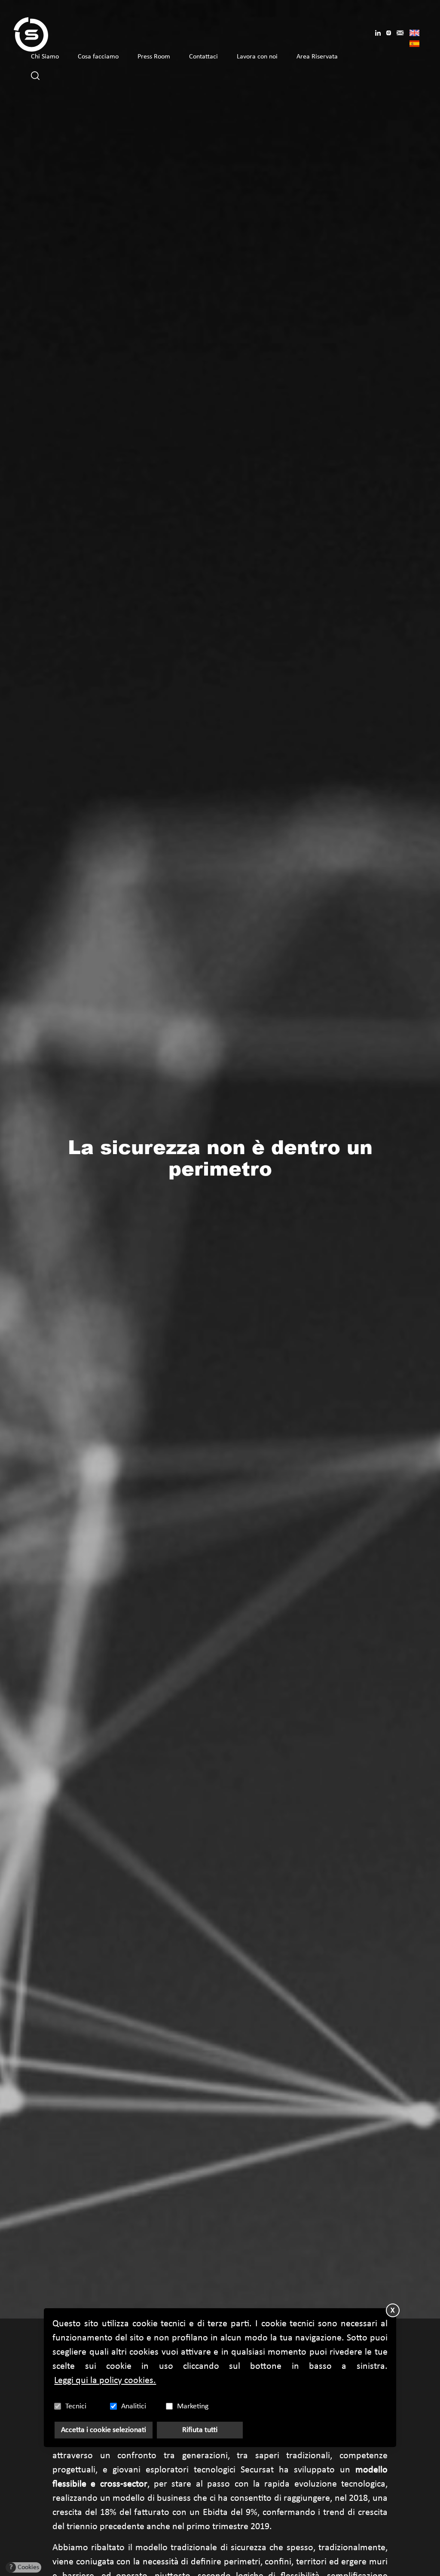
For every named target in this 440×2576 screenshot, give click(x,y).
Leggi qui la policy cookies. (105, 2381)
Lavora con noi (257, 57)
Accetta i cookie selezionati (104, 2430)
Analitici (134, 2406)
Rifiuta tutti (200, 2430)
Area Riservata (317, 57)
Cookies (24, 2567)
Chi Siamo (45, 57)
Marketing (193, 2406)
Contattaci (203, 57)
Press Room (154, 57)
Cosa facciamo (98, 57)
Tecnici (76, 2406)
